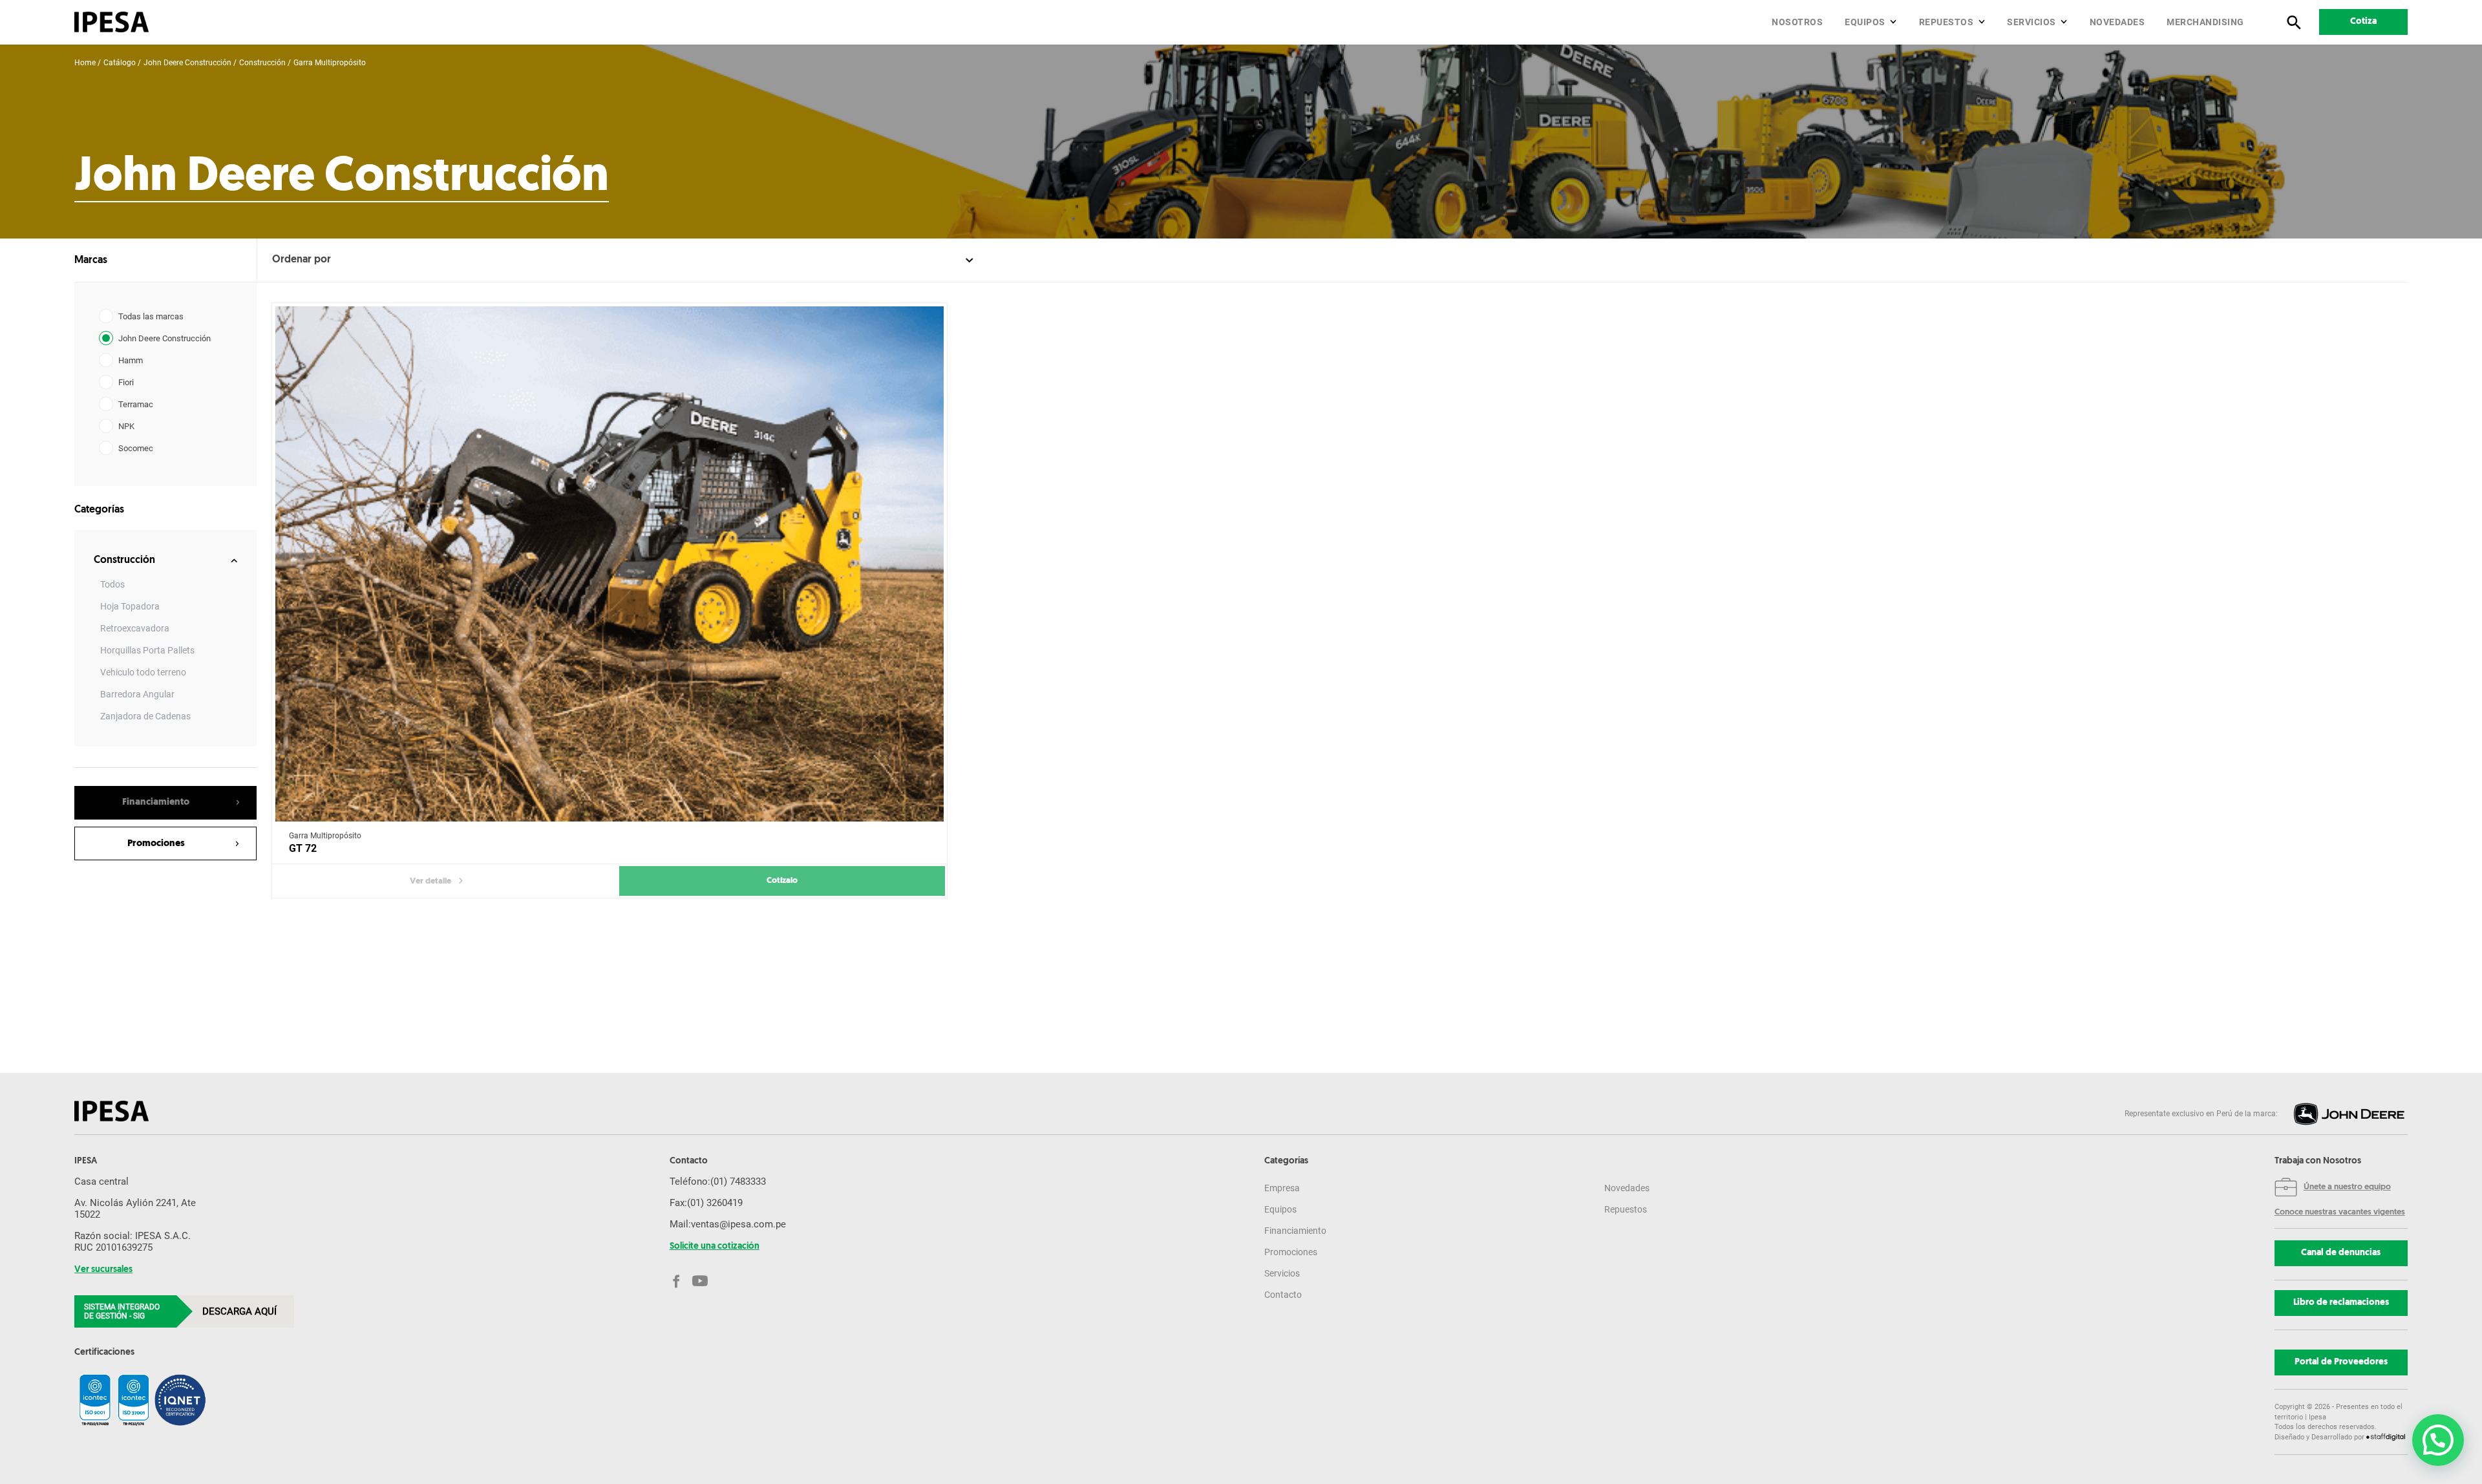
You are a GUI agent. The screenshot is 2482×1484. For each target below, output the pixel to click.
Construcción (262, 63)
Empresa (1282, 1188)
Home (85, 63)
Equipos (1865, 22)
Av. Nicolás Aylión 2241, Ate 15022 (135, 1209)
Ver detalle (430, 881)
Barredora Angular (137, 694)
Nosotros (1797, 22)
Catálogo (120, 63)
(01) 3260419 (715, 1203)
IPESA (86, 1161)
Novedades (2117, 22)
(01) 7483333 (738, 1182)
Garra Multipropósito (330, 63)
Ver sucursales (103, 1270)
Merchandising (2205, 22)
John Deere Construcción (187, 63)
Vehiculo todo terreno (143, 672)
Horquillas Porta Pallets (147, 650)
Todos (112, 584)
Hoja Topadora (130, 606)
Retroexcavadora (135, 628)
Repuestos (1946, 22)
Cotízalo (782, 881)
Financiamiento (1295, 1231)
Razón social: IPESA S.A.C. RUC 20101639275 (133, 1242)
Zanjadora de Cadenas (145, 716)
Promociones (1291, 1252)
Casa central (101, 1182)
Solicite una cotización (715, 1247)
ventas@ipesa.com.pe (738, 1224)
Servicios (2031, 22)
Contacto (1283, 1295)
